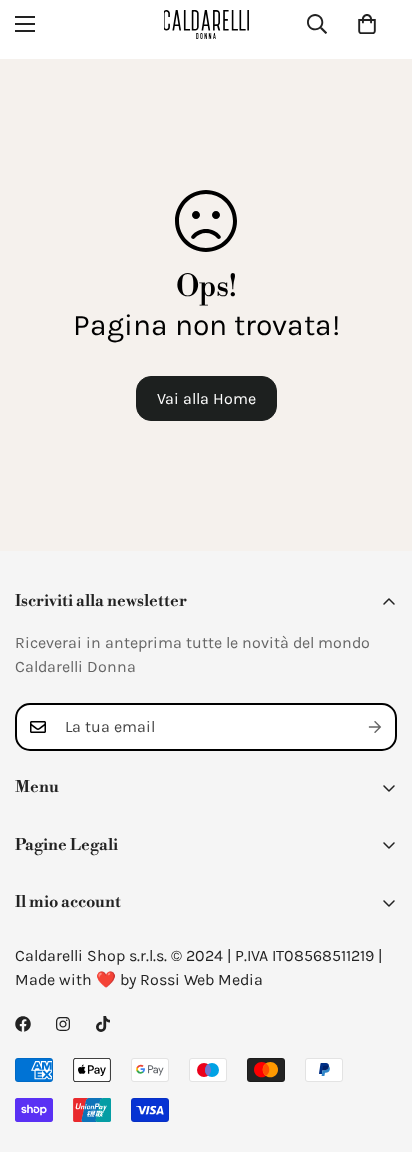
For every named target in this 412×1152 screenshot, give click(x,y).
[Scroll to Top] (376, 1046)
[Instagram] (63, 1024)
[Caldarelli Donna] (206, 24)
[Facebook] (23, 1024)
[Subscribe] (375, 727)
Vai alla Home (206, 398)
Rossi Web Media (201, 979)
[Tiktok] (103, 1024)
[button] (367, 24)
